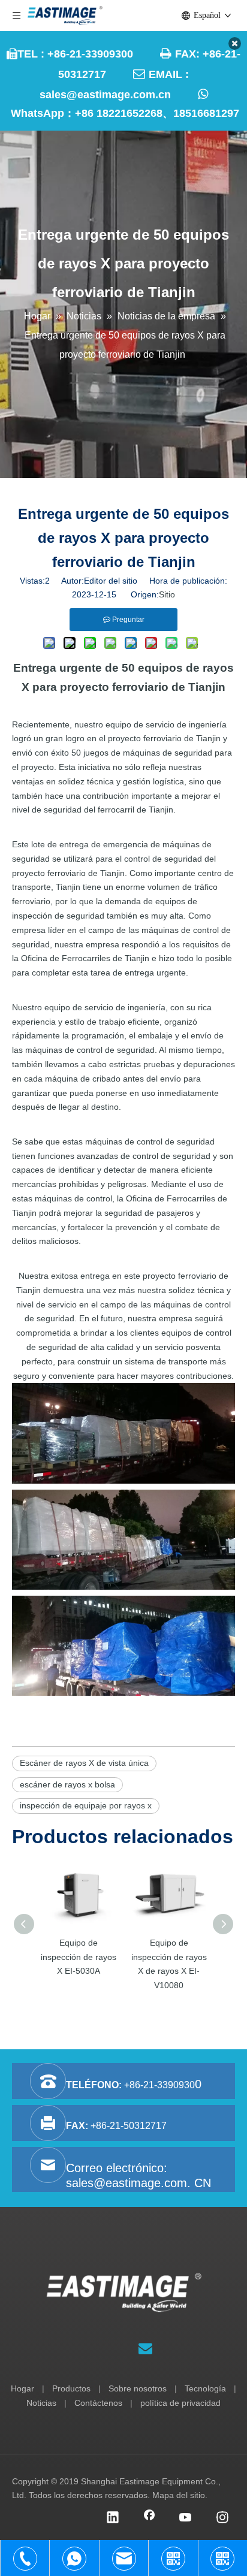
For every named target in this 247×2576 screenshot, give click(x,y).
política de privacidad (180, 2403)
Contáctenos (98, 2403)
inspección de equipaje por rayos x (86, 1805)
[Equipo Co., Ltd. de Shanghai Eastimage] (124, 2293)
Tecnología (205, 2388)
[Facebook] (149, 2518)
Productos (71, 2388)
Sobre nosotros (138, 2388)
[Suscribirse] (145, 2348)
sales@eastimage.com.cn (105, 95)
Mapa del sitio (179, 2495)
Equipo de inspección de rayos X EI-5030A (79, 1957)
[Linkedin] (113, 2518)
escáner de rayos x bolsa (67, 1784)
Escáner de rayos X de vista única (84, 1763)
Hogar (22, 2388)
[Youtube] (186, 2518)
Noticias (41, 2403)
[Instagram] (222, 2518)
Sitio (167, 594)
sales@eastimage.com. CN (138, 2183)
